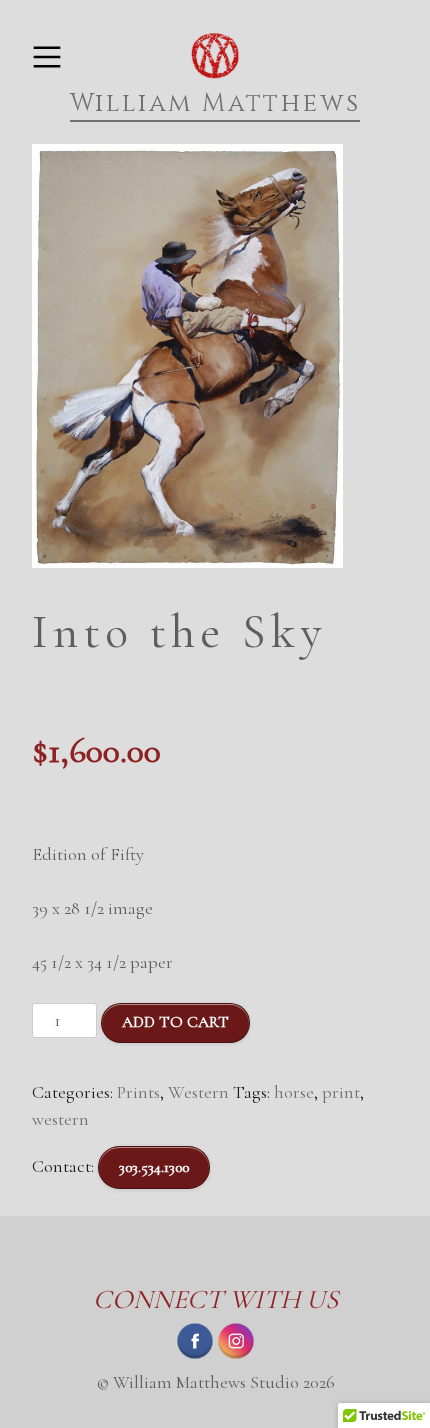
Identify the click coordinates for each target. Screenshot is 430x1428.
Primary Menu (46, 57)
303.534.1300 (154, 1167)
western (60, 1119)
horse (294, 1092)
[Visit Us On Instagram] (235, 1355)
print (341, 1092)
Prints (138, 1092)
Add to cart (175, 1022)
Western (198, 1092)
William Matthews (215, 103)
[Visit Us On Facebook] (194, 1355)
